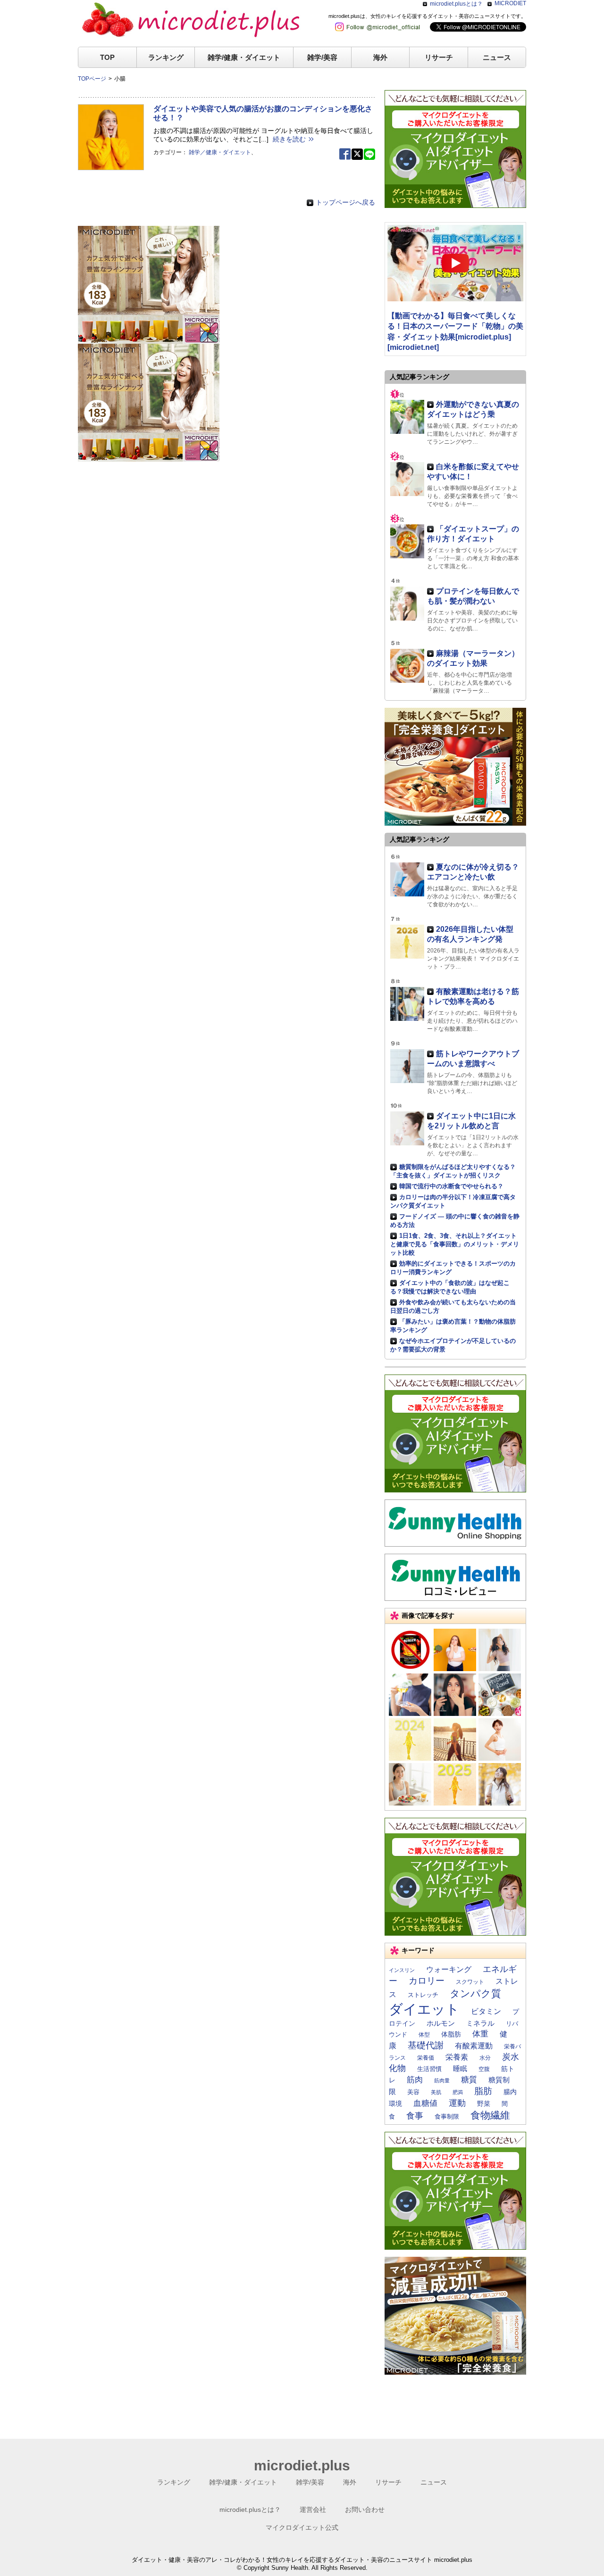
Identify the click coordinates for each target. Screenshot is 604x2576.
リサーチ (439, 57)
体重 (480, 2034)
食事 (415, 2116)
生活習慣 (429, 2069)
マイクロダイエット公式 (302, 2527)
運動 (457, 2103)
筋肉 (415, 2079)
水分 (485, 2058)
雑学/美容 (322, 57)
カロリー (427, 1981)
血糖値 (425, 2103)
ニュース (497, 57)
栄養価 (426, 2058)
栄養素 (457, 2057)
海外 (380, 57)
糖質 (469, 2079)
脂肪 (483, 2091)
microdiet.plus (302, 2465)
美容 (413, 2092)
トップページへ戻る (345, 202)
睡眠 (460, 2069)
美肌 (436, 2092)
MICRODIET (510, 3)
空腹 (484, 2069)
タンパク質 (475, 1993)
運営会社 (313, 2510)
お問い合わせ (365, 2510)
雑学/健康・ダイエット (244, 57)
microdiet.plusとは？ (456, 4)
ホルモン (441, 2023)
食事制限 (447, 2116)
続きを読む (289, 139)
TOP (107, 57)
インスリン (402, 1970)
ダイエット (424, 2009)
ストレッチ (423, 1995)
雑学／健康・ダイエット (220, 152)
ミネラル (480, 2023)
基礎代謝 (426, 2045)
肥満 (458, 2092)
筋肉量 (442, 2080)
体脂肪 (451, 2034)
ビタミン (486, 2011)
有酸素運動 (474, 2046)
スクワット (470, 1982)
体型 (424, 2035)
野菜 (484, 2104)
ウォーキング (449, 1969)
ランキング (166, 57)
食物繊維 (490, 2115)
